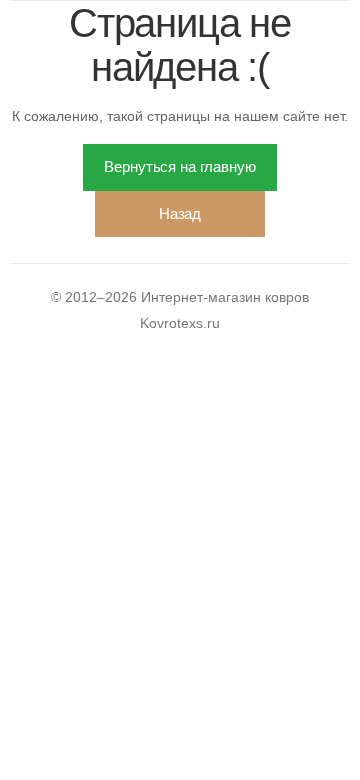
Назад (180, 213)
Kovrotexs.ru (180, 323)
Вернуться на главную (179, 166)
